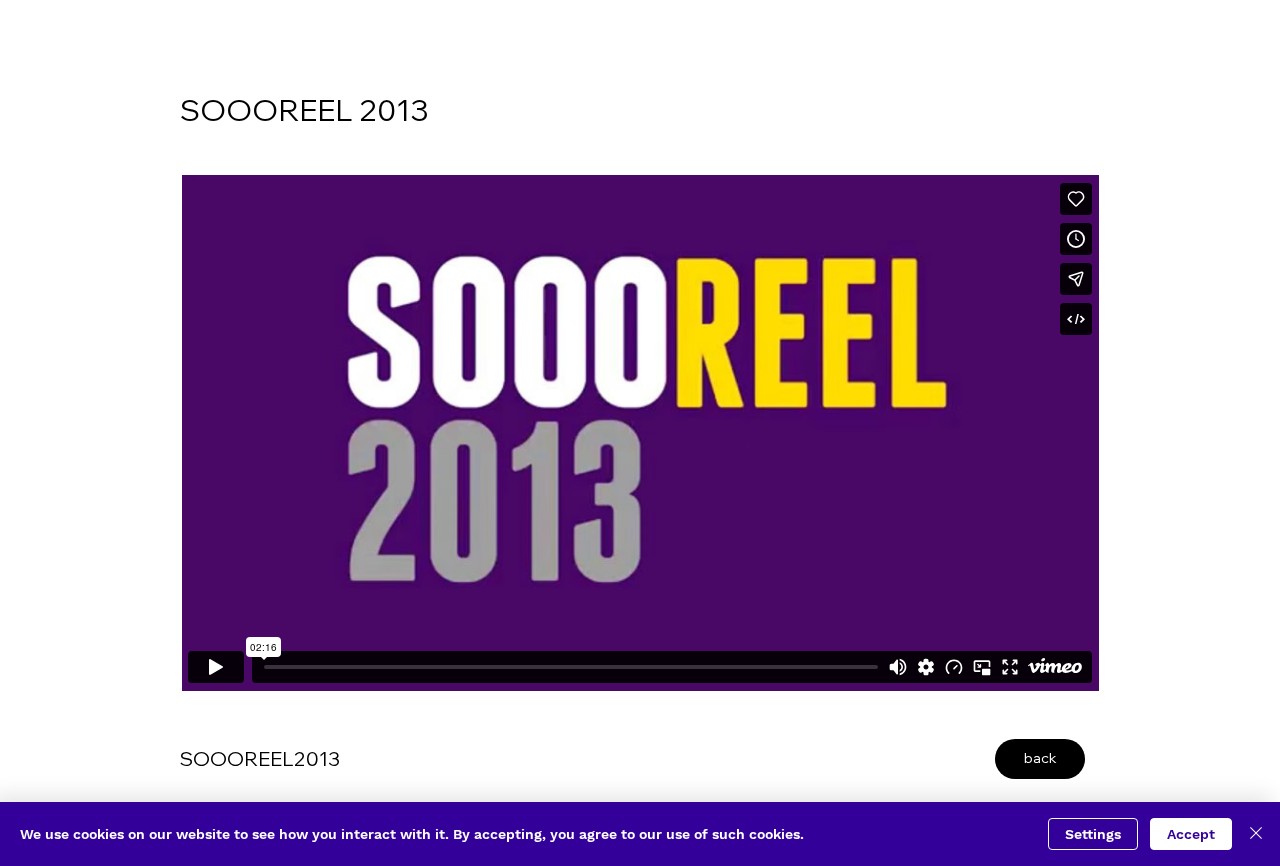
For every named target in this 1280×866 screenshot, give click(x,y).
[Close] (1256, 834)
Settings (1093, 834)
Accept (1191, 834)
